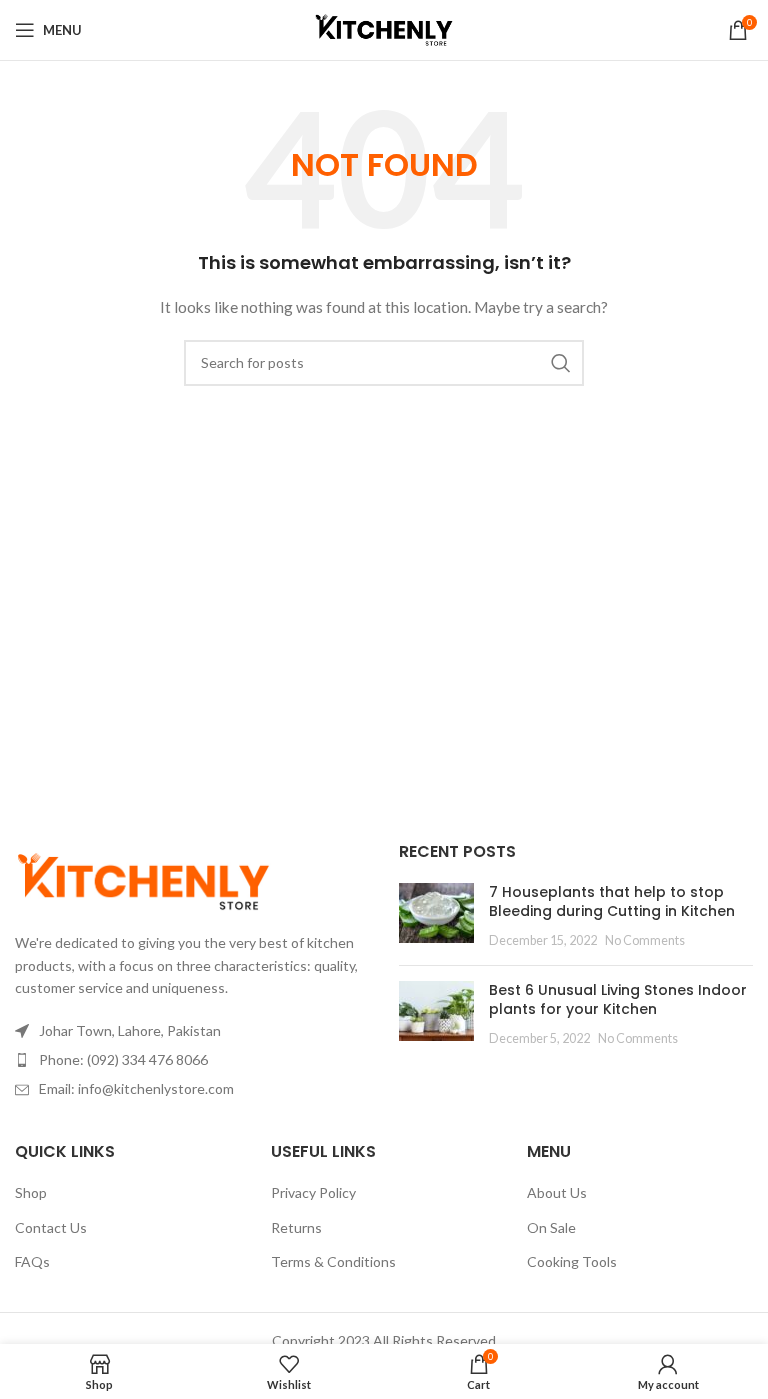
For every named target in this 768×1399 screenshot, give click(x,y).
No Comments (645, 940)
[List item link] (192, 1060)
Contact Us (51, 1227)
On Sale (551, 1227)
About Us (557, 1192)
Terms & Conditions (333, 1261)
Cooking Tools (572, 1261)
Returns (296, 1227)
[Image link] (143, 879)
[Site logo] (384, 28)
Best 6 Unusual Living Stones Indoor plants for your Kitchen (618, 1000)
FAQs (32, 1261)
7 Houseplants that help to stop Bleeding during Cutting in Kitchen (612, 902)
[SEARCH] (561, 363)
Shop (31, 1192)
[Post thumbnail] (436, 916)
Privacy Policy (313, 1192)
